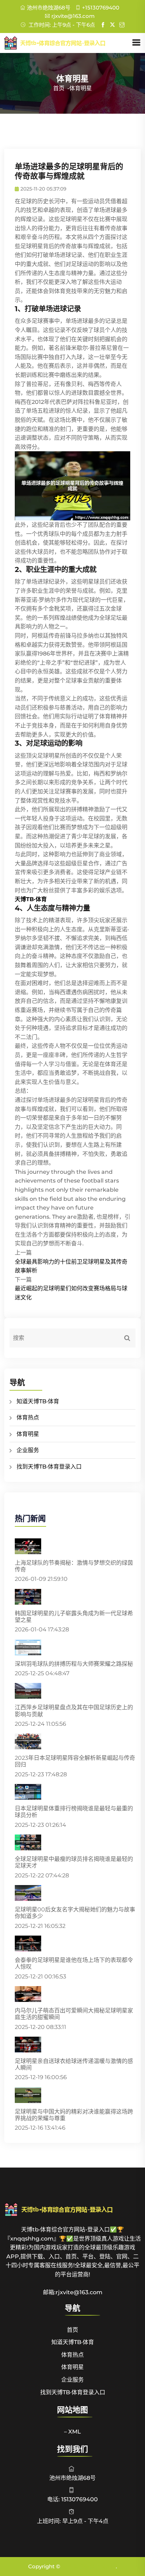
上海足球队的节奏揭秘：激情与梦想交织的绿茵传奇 (74, 1566)
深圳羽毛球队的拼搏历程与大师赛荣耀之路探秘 (74, 1664)
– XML (72, 2432)
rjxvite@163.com (73, 16)
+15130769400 (101, 8)
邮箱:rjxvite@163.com (73, 2292)
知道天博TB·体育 (38, 1401)
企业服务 (28, 1450)
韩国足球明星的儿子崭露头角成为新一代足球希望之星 (74, 1617)
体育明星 (28, 1434)
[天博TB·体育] (68, 43)
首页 (59, 88)
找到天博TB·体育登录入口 (49, 1467)
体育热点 (28, 1417)
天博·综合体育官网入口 (89, 2566)
